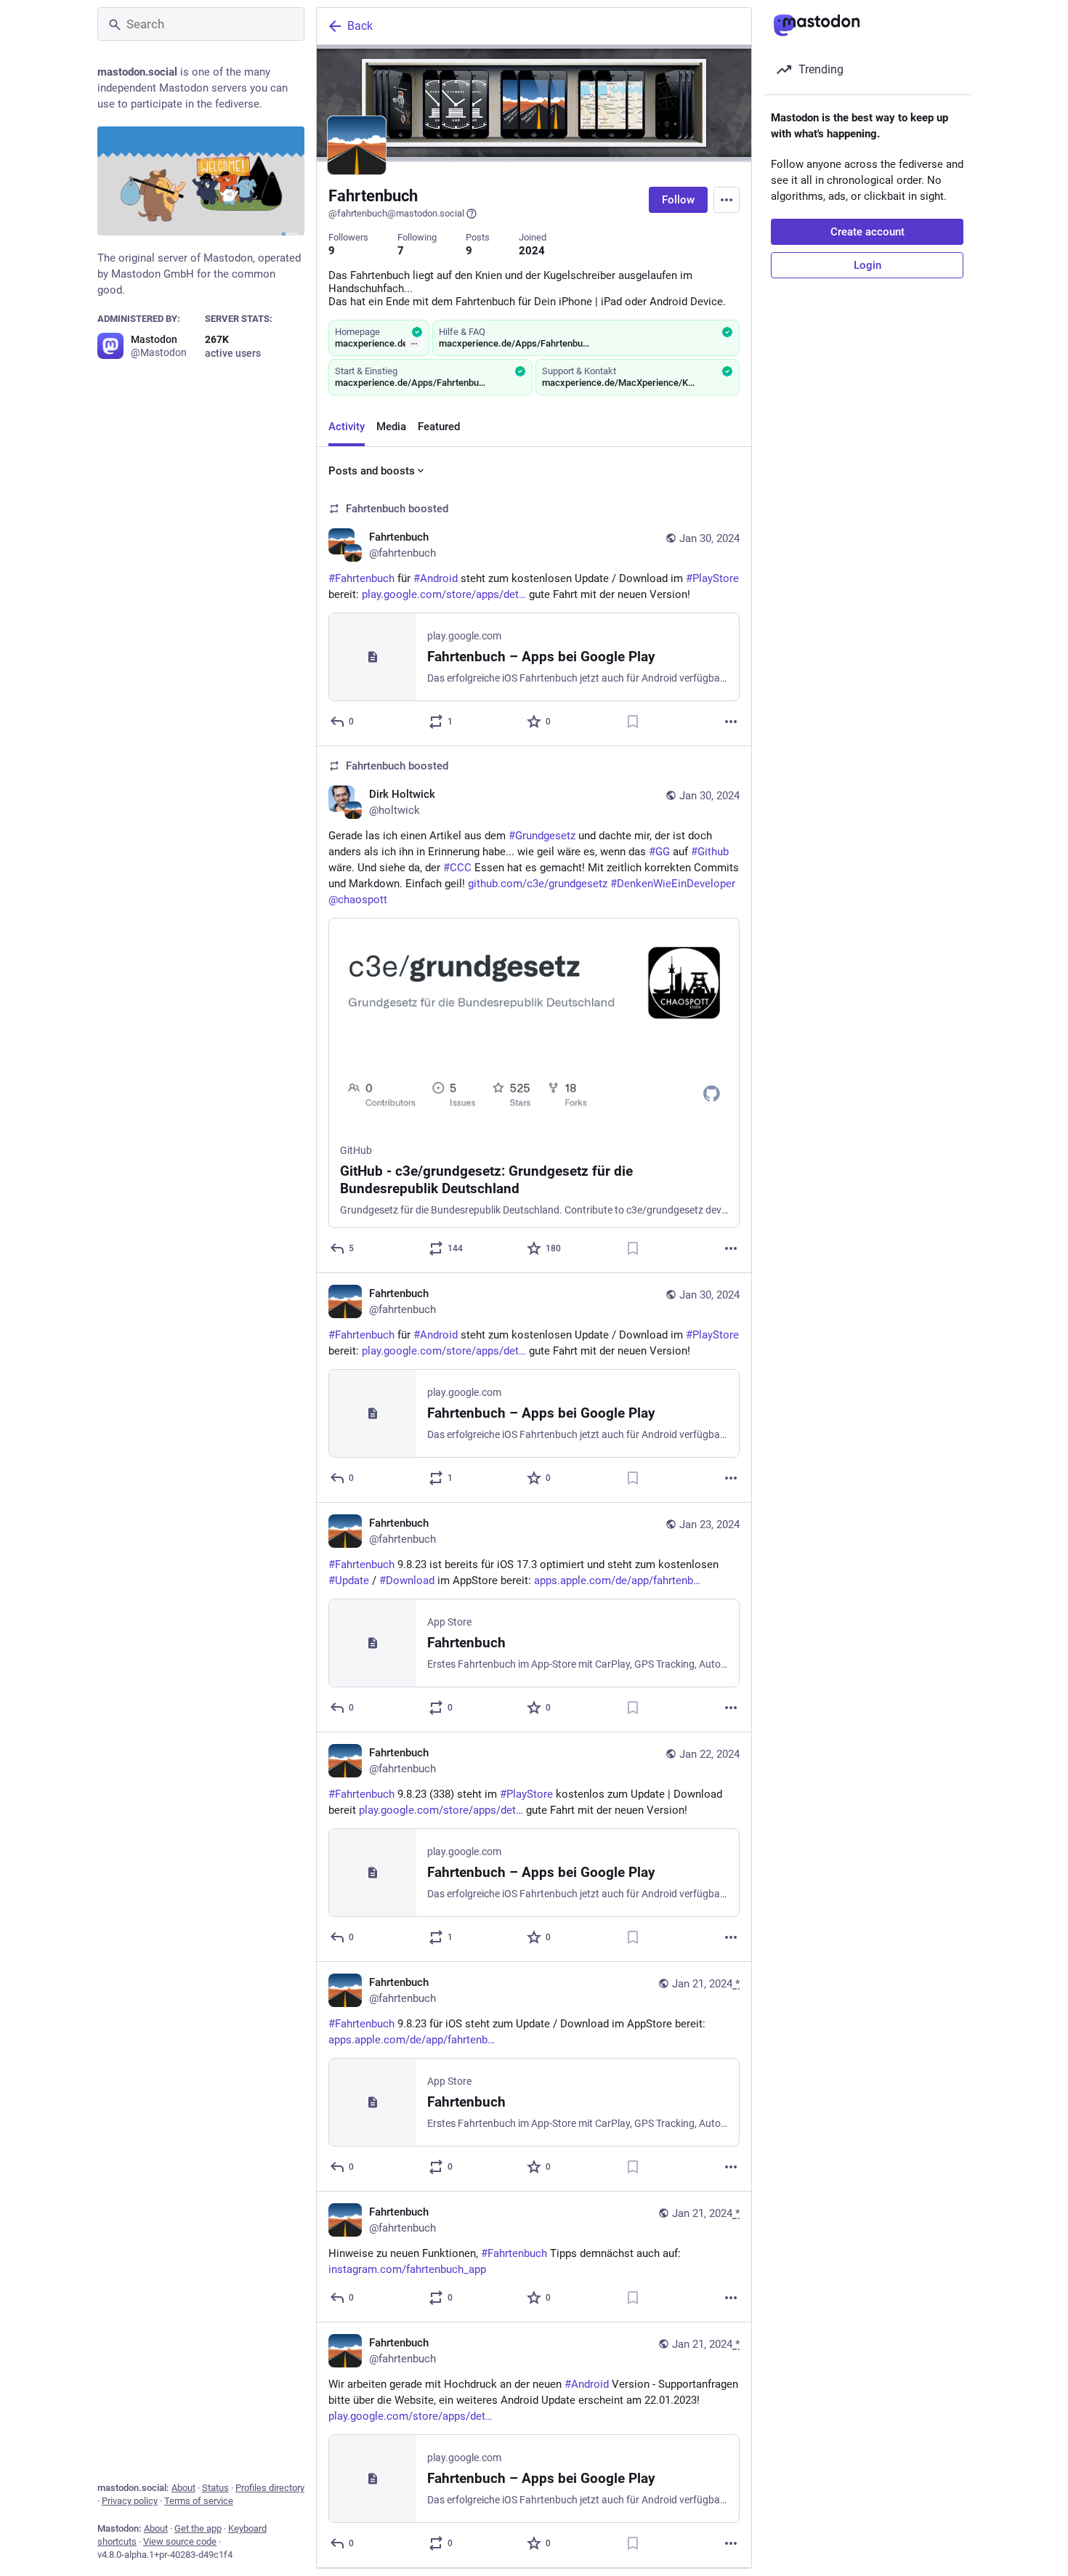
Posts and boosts (372, 471)
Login (867, 265)
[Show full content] (414, 344)
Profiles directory (270, 2488)
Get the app (198, 2528)
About (183, 2488)
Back (360, 26)
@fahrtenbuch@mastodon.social (396, 213)
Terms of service (199, 2501)
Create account (867, 232)
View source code (180, 2541)
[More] (731, 722)
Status (215, 2488)
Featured (439, 427)
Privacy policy (130, 2501)
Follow (678, 200)
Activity (347, 427)
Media (391, 427)
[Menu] (727, 200)
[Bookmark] (633, 722)
